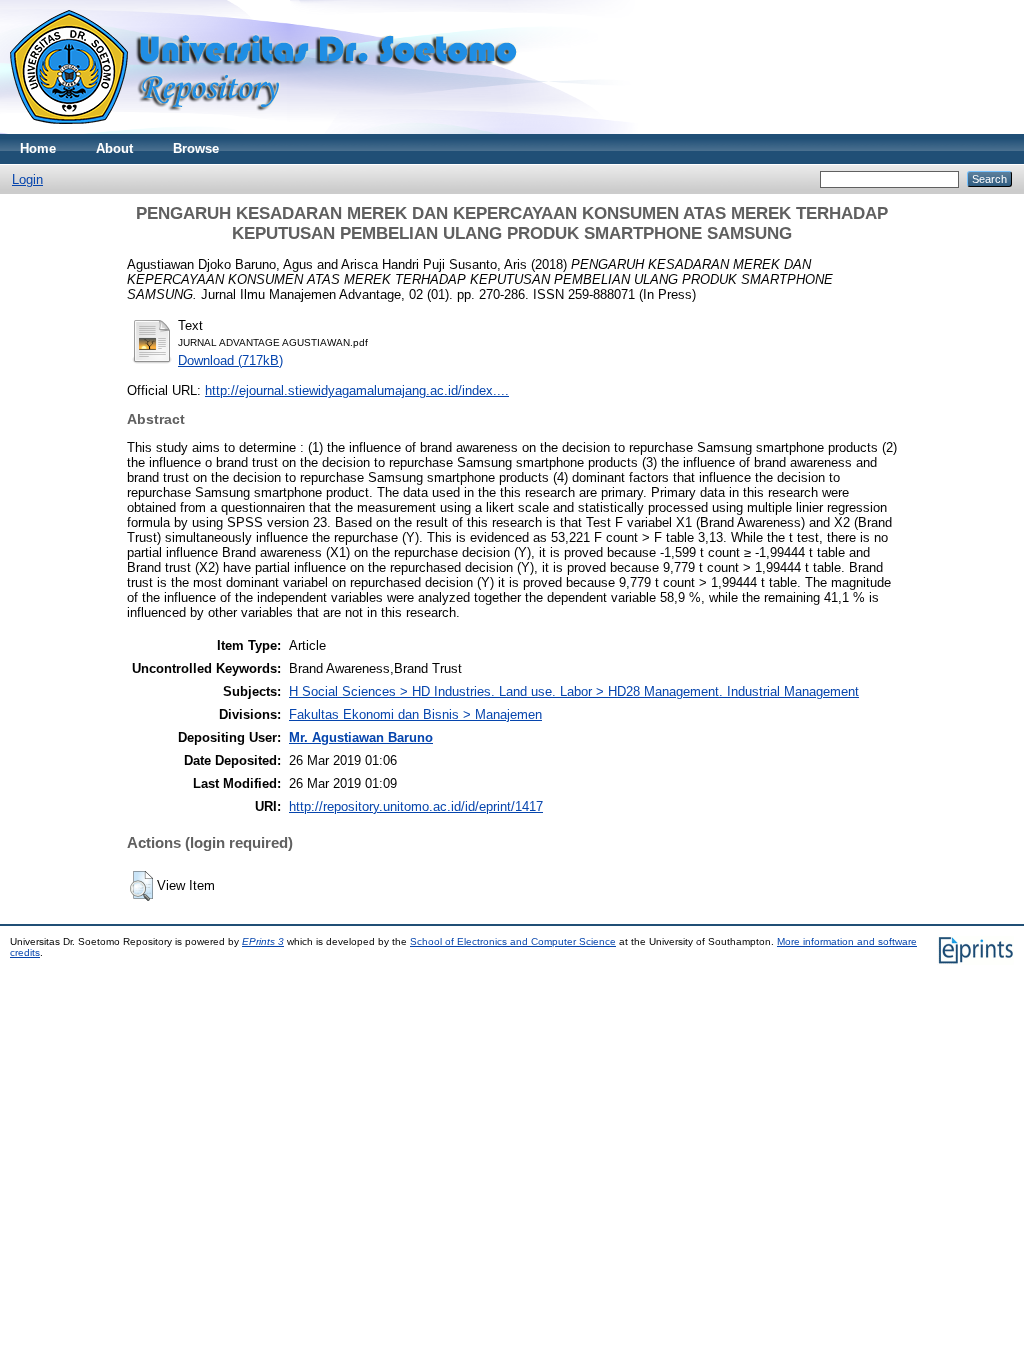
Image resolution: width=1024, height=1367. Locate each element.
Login (27, 179)
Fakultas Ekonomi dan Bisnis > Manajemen (415, 714)
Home (38, 148)
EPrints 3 (263, 941)
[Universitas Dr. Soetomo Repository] (275, 129)
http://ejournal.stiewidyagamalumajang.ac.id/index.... (357, 390)
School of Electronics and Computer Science (513, 941)
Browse (196, 148)
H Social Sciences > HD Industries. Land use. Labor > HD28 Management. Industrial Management (574, 691)
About (114, 148)
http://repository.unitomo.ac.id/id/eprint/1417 (416, 806)
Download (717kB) (230, 360)
